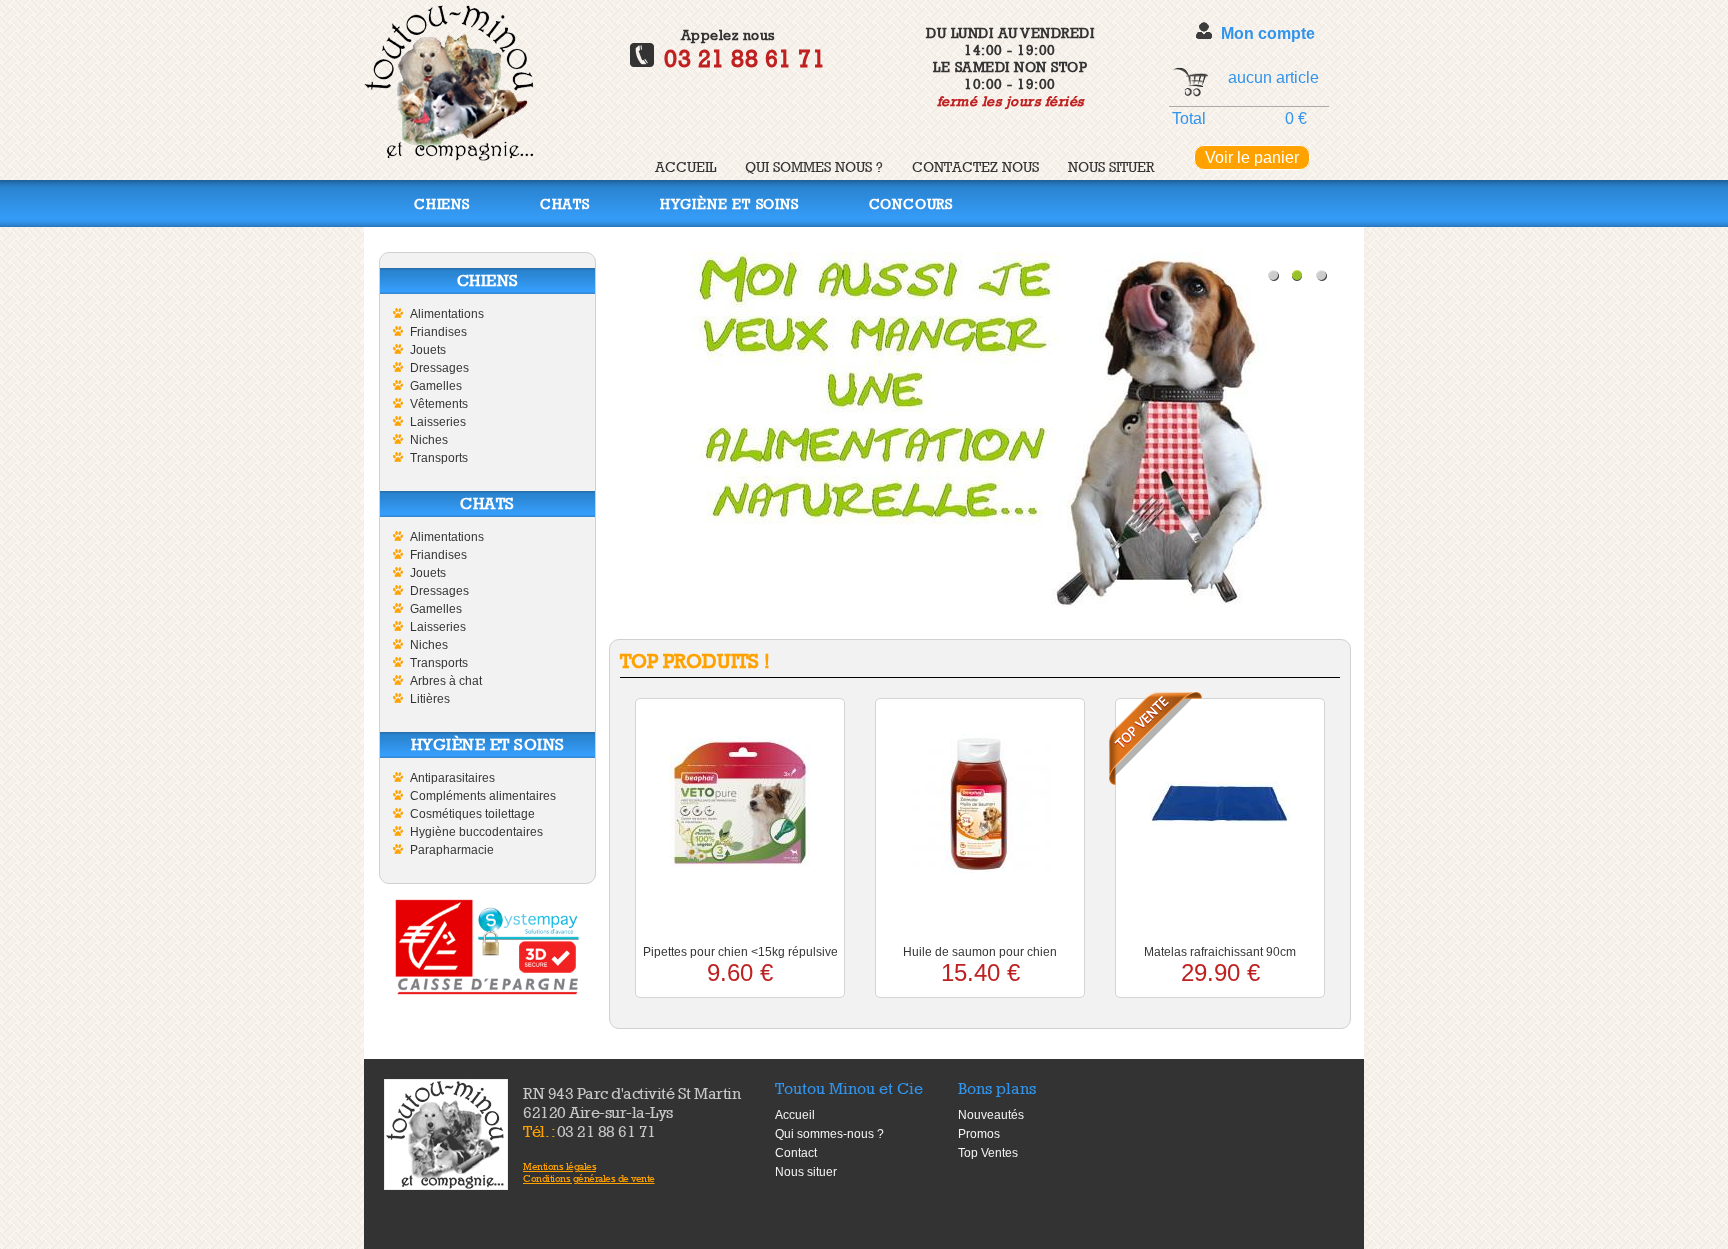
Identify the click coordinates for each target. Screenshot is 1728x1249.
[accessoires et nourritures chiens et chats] (446, 1134)
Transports (439, 458)
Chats (565, 203)
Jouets (428, 350)
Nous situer (1111, 166)
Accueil (685, 166)
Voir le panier (1252, 157)
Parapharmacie (452, 850)
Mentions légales (559, 1166)
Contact (796, 1153)
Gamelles (436, 386)
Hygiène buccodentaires (476, 832)
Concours (911, 203)
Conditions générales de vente (589, 1178)
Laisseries (438, 422)
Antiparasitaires (452, 778)
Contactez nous (975, 166)
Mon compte (1268, 33)
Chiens (442, 203)
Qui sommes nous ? (814, 166)
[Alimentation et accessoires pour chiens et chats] (449, 155)
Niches (429, 440)
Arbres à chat (446, 681)
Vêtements (439, 404)
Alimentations (447, 314)
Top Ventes (988, 1153)
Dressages (439, 368)
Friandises (438, 332)
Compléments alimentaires (483, 796)
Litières (430, 699)
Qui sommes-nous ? (829, 1134)
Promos (979, 1134)
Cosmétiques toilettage (472, 814)
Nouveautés (991, 1115)
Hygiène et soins (729, 203)
